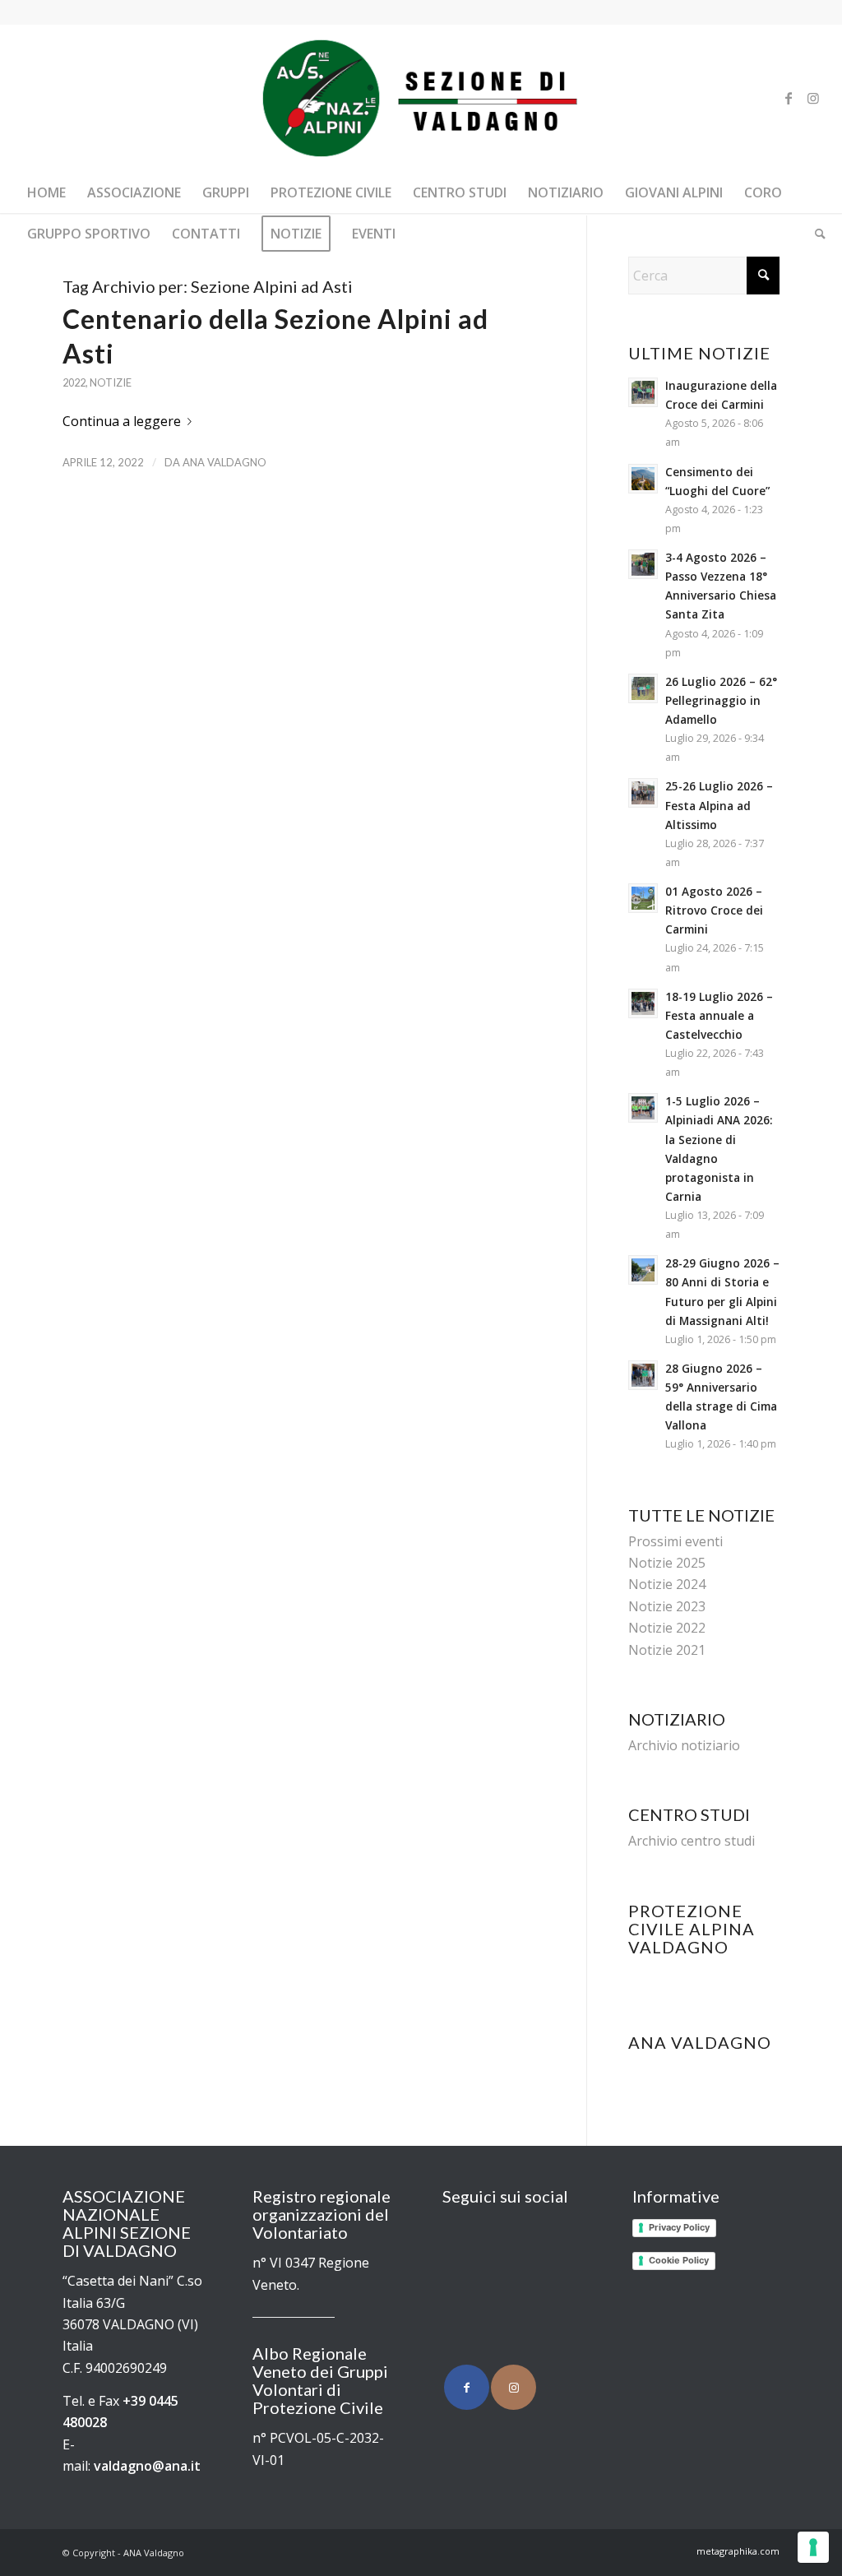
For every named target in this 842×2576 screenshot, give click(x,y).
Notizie (111, 382)
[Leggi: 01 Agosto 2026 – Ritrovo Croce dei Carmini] (643, 898)
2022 (74, 382)
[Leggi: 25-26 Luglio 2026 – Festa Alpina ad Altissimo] (643, 793)
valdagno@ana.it (147, 2466)
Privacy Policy (679, 2227)
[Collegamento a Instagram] (813, 98)
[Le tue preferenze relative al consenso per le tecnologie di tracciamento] (813, 2547)
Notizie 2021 (667, 1650)
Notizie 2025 (667, 1563)
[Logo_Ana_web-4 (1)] (421, 98)
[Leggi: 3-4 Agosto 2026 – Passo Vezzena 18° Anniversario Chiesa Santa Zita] (643, 564)
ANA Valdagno (224, 462)
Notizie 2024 (667, 1584)
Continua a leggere (122, 421)
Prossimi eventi (675, 1541)
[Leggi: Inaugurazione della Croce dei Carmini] (643, 392)
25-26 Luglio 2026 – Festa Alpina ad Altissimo (719, 805)
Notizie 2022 (667, 1628)
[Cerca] (815, 234)
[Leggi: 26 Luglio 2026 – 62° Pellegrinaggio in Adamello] (643, 688)
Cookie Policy (679, 2260)
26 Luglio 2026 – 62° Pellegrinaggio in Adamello (721, 700)
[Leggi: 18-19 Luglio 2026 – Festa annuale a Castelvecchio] (643, 1003)
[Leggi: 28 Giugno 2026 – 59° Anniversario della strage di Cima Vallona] (643, 1375)
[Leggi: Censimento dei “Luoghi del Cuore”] (643, 479)
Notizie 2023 (667, 1606)
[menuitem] (46, 192)
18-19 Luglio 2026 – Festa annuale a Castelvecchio (719, 1015)
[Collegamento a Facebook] (789, 98)
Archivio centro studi (692, 1841)
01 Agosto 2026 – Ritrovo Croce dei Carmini (714, 910)
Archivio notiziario (684, 1745)
